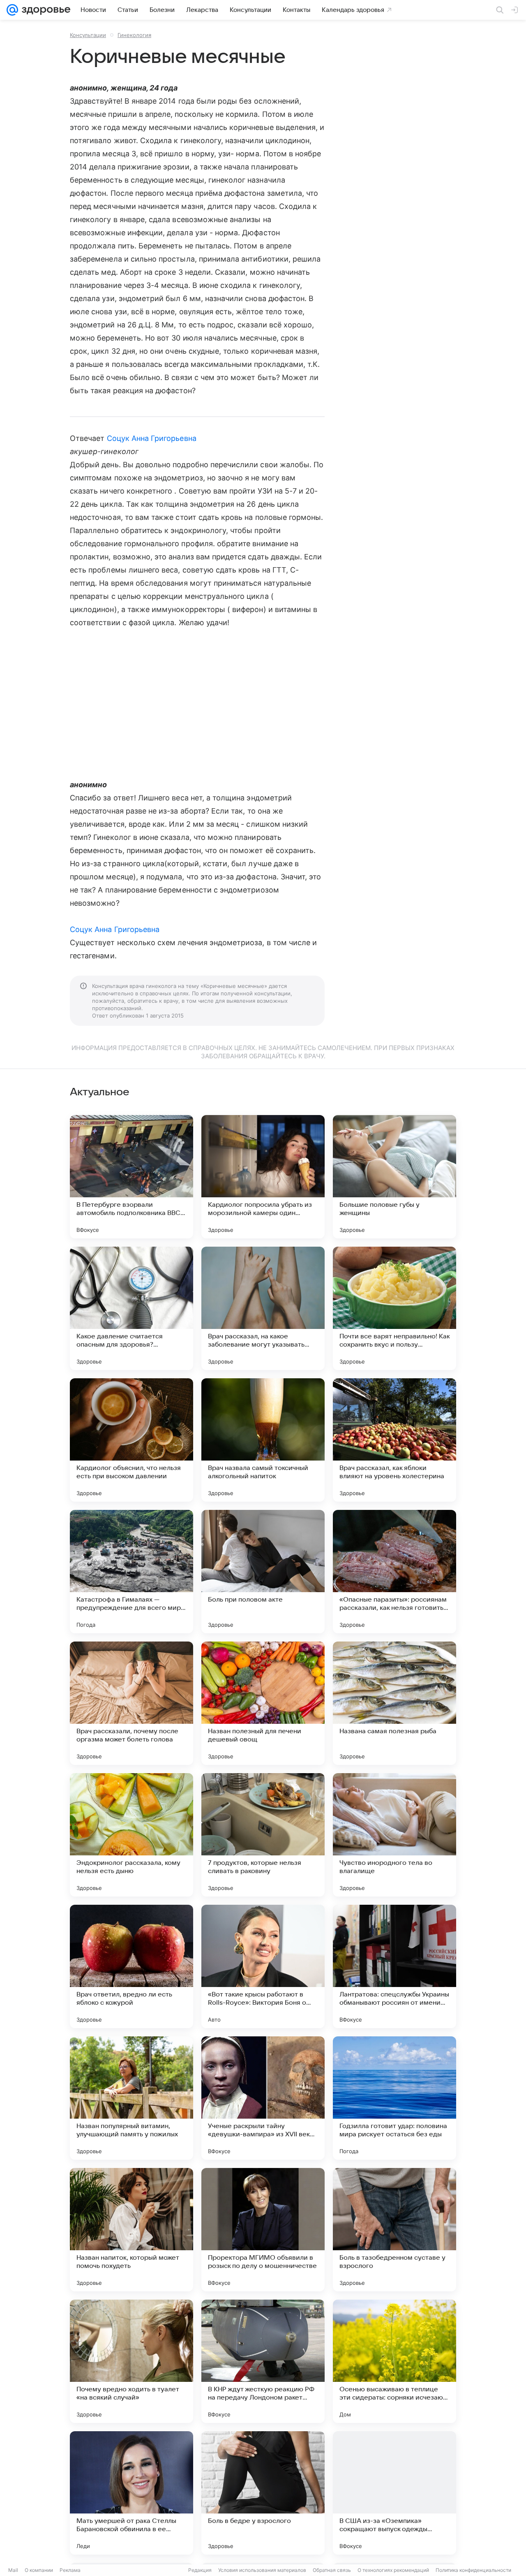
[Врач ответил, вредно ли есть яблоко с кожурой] (131, 1966)
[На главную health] (44, 10)
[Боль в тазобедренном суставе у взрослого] (394, 2230)
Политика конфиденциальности (473, 2570)
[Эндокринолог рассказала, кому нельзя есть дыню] (131, 1835)
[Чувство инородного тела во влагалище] (394, 1835)
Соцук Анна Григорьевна (152, 438)
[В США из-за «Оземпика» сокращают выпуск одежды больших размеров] (394, 2493)
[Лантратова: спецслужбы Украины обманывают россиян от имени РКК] (394, 1966)
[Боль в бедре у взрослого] (263, 2493)
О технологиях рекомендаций (393, 2570)
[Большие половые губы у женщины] (394, 1177)
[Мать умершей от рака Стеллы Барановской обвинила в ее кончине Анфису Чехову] (131, 2493)
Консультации (88, 35)
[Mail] (12, 10)
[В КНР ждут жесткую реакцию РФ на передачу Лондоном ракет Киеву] (263, 2361)
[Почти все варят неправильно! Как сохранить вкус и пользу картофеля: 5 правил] (394, 1308)
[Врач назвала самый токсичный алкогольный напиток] (263, 1440)
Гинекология (134, 35)
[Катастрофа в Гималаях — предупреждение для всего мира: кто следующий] (131, 1572)
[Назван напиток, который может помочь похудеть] (131, 2230)
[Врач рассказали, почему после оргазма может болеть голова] (131, 1703)
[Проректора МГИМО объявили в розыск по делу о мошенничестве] (263, 2230)
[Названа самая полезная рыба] (394, 1703)
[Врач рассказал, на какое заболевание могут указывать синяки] (263, 1308)
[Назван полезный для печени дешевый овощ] (263, 1703)
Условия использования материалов (262, 2570)
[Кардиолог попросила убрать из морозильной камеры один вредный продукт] (263, 1177)
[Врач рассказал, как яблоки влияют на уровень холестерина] (394, 1440)
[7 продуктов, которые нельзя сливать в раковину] (263, 1835)
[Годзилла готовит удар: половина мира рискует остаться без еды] (394, 2098)
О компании (39, 2570)
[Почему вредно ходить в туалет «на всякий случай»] (131, 2361)
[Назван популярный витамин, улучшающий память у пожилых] (131, 2098)
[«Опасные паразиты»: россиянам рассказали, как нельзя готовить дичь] (394, 1572)
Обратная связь (332, 2570)
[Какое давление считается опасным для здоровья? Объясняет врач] (131, 1308)
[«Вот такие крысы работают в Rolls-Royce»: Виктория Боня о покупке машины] (263, 1966)
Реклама (70, 2570)
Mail (13, 2570)
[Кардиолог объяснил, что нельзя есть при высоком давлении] (131, 1440)
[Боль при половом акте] (263, 1572)
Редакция (200, 2570)
